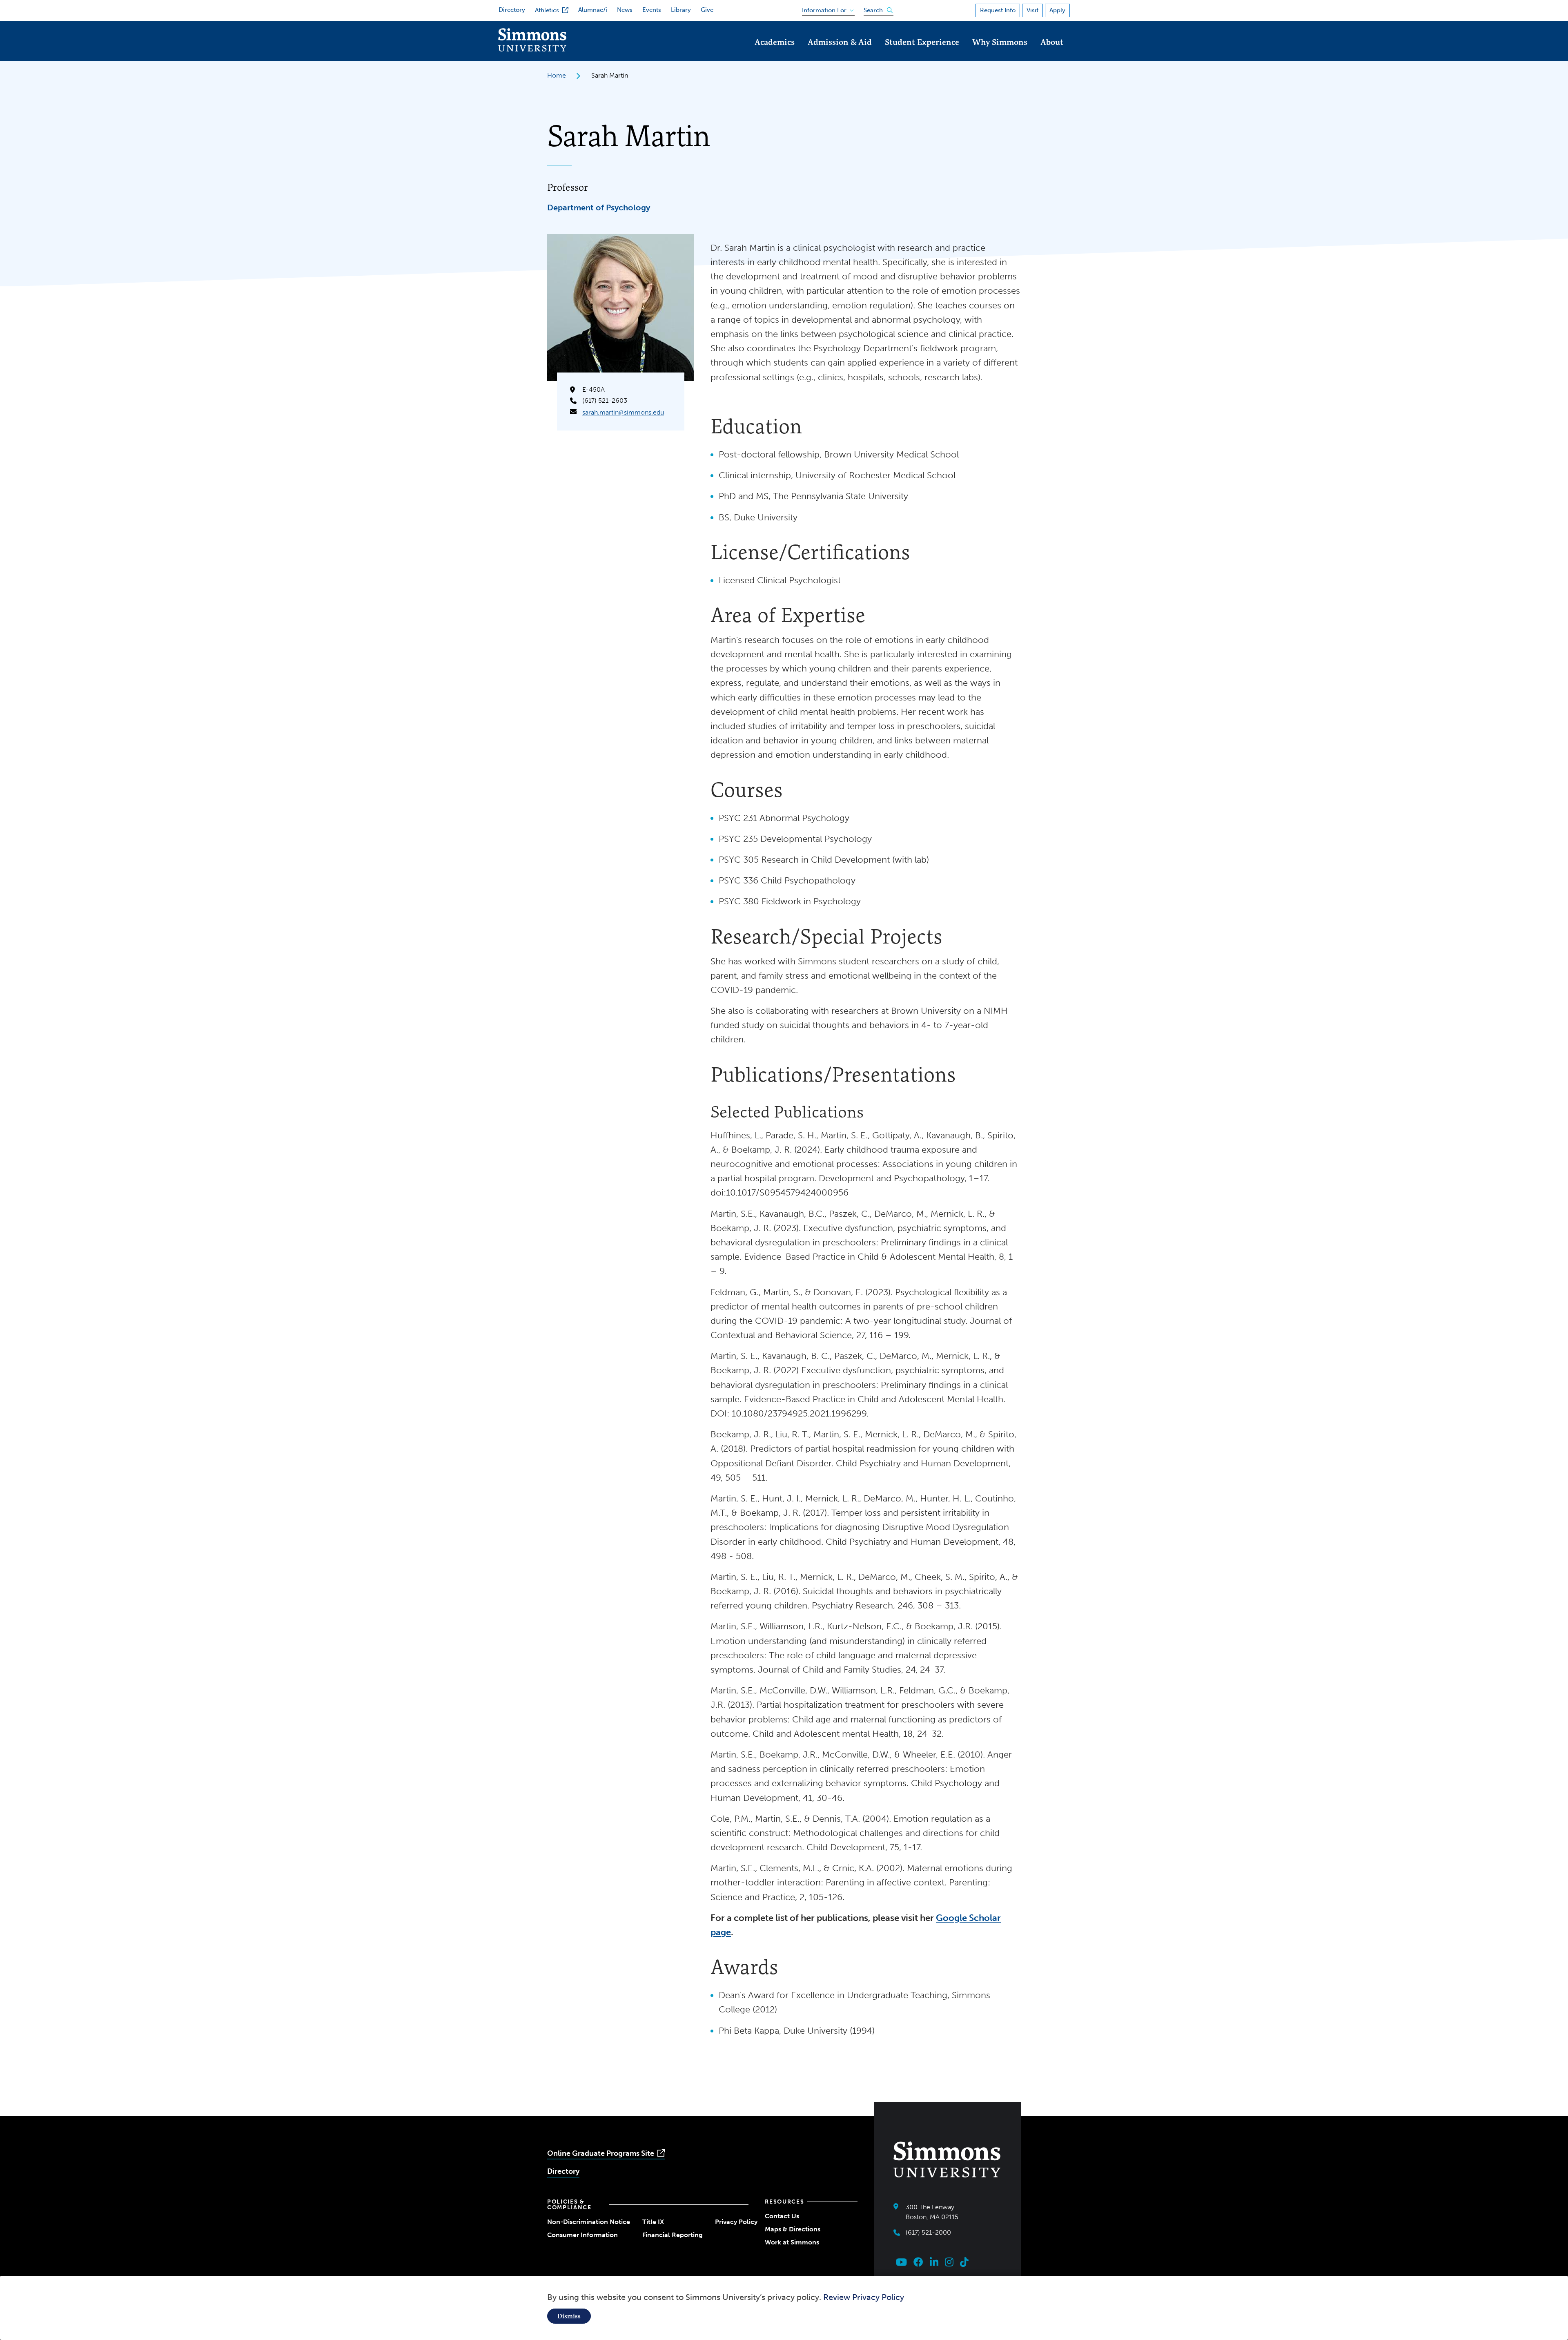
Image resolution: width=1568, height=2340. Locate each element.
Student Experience (922, 42)
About (1052, 42)
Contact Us (782, 2216)
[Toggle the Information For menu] (825, 9)
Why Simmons (1000, 42)
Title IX (653, 2222)
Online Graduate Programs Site (601, 2153)
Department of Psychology (599, 207)
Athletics (547, 10)
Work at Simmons (792, 2242)
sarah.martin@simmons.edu (623, 412)
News (625, 10)
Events (652, 10)
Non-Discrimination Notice (589, 2222)
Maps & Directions (793, 2229)
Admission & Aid (840, 42)
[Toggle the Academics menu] (775, 53)
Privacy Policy (736, 2222)
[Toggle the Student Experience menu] (922, 53)
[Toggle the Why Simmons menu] (1000, 53)
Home (557, 75)
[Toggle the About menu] (1052, 53)
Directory (512, 10)
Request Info (998, 10)
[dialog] (784, 2308)
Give (707, 10)
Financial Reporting (673, 2235)
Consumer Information (582, 2235)
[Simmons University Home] (532, 49)
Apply (1057, 10)
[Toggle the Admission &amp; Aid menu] (840, 53)
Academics (775, 42)
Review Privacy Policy (864, 2297)
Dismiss (569, 2316)
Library (681, 10)
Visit (1032, 10)
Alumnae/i (593, 10)
